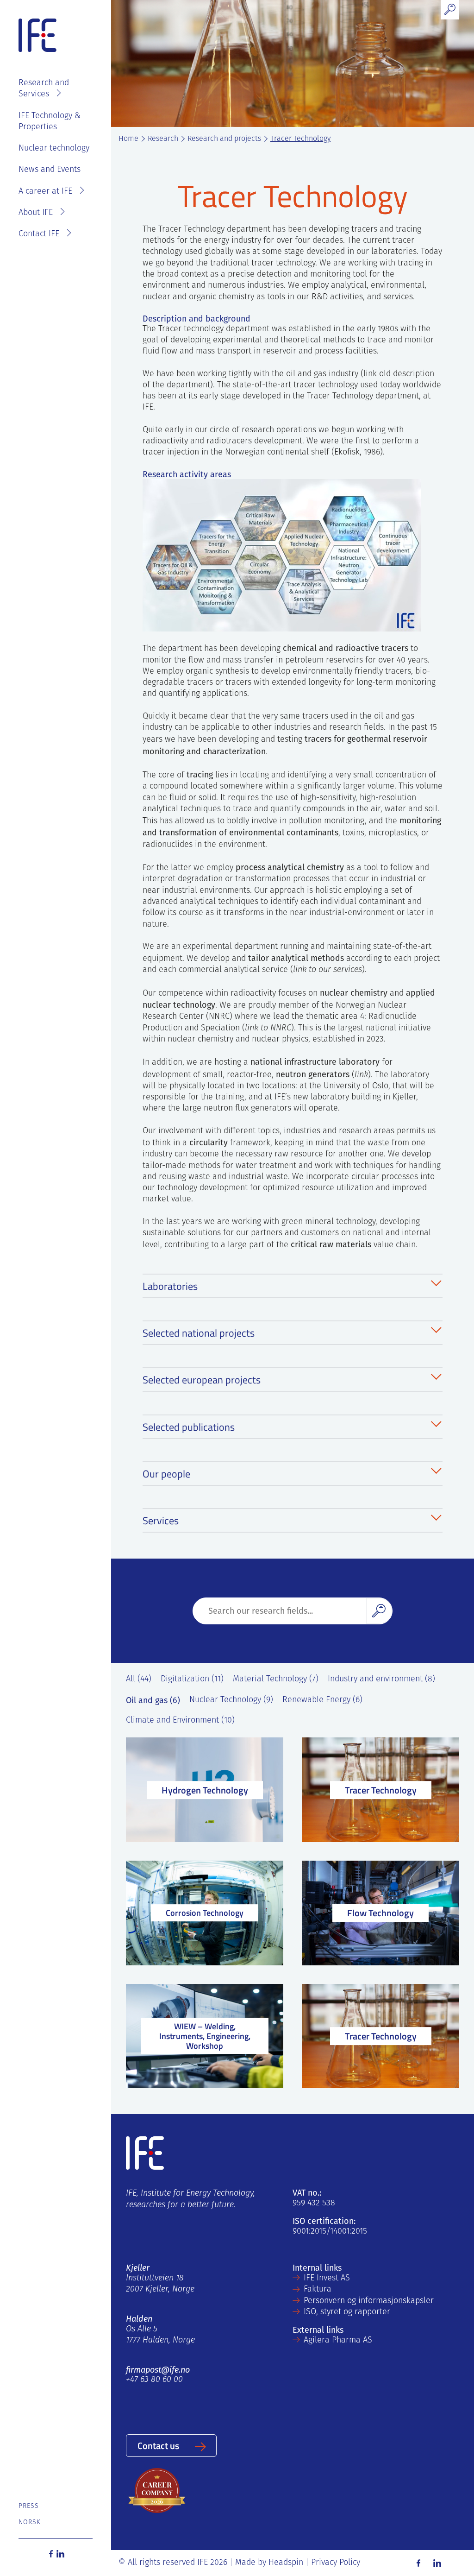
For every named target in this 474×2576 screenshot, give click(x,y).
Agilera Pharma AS (338, 2341)
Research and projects (224, 139)
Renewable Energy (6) (322, 1700)
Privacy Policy (336, 2563)
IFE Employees (58, 65)
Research (163, 139)
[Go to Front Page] (37, 36)
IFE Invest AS (327, 2279)
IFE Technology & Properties (50, 122)
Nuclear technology (54, 149)
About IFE (36, 213)
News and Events (50, 170)
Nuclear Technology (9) (231, 1700)
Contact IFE (39, 234)
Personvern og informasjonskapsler (369, 2301)
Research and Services (44, 89)
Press (29, 2506)
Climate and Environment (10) (180, 1721)
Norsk (30, 2522)
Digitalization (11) (192, 1679)
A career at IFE (45, 192)
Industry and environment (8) (381, 1679)
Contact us (158, 2445)
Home (128, 139)
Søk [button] (379, 1611)
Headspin (286, 2563)
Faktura (318, 2290)
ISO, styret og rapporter (347, 2312)
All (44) (139, 1679)
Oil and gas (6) (153, 1700)
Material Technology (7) (276, 1679)
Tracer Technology (300, 139)
